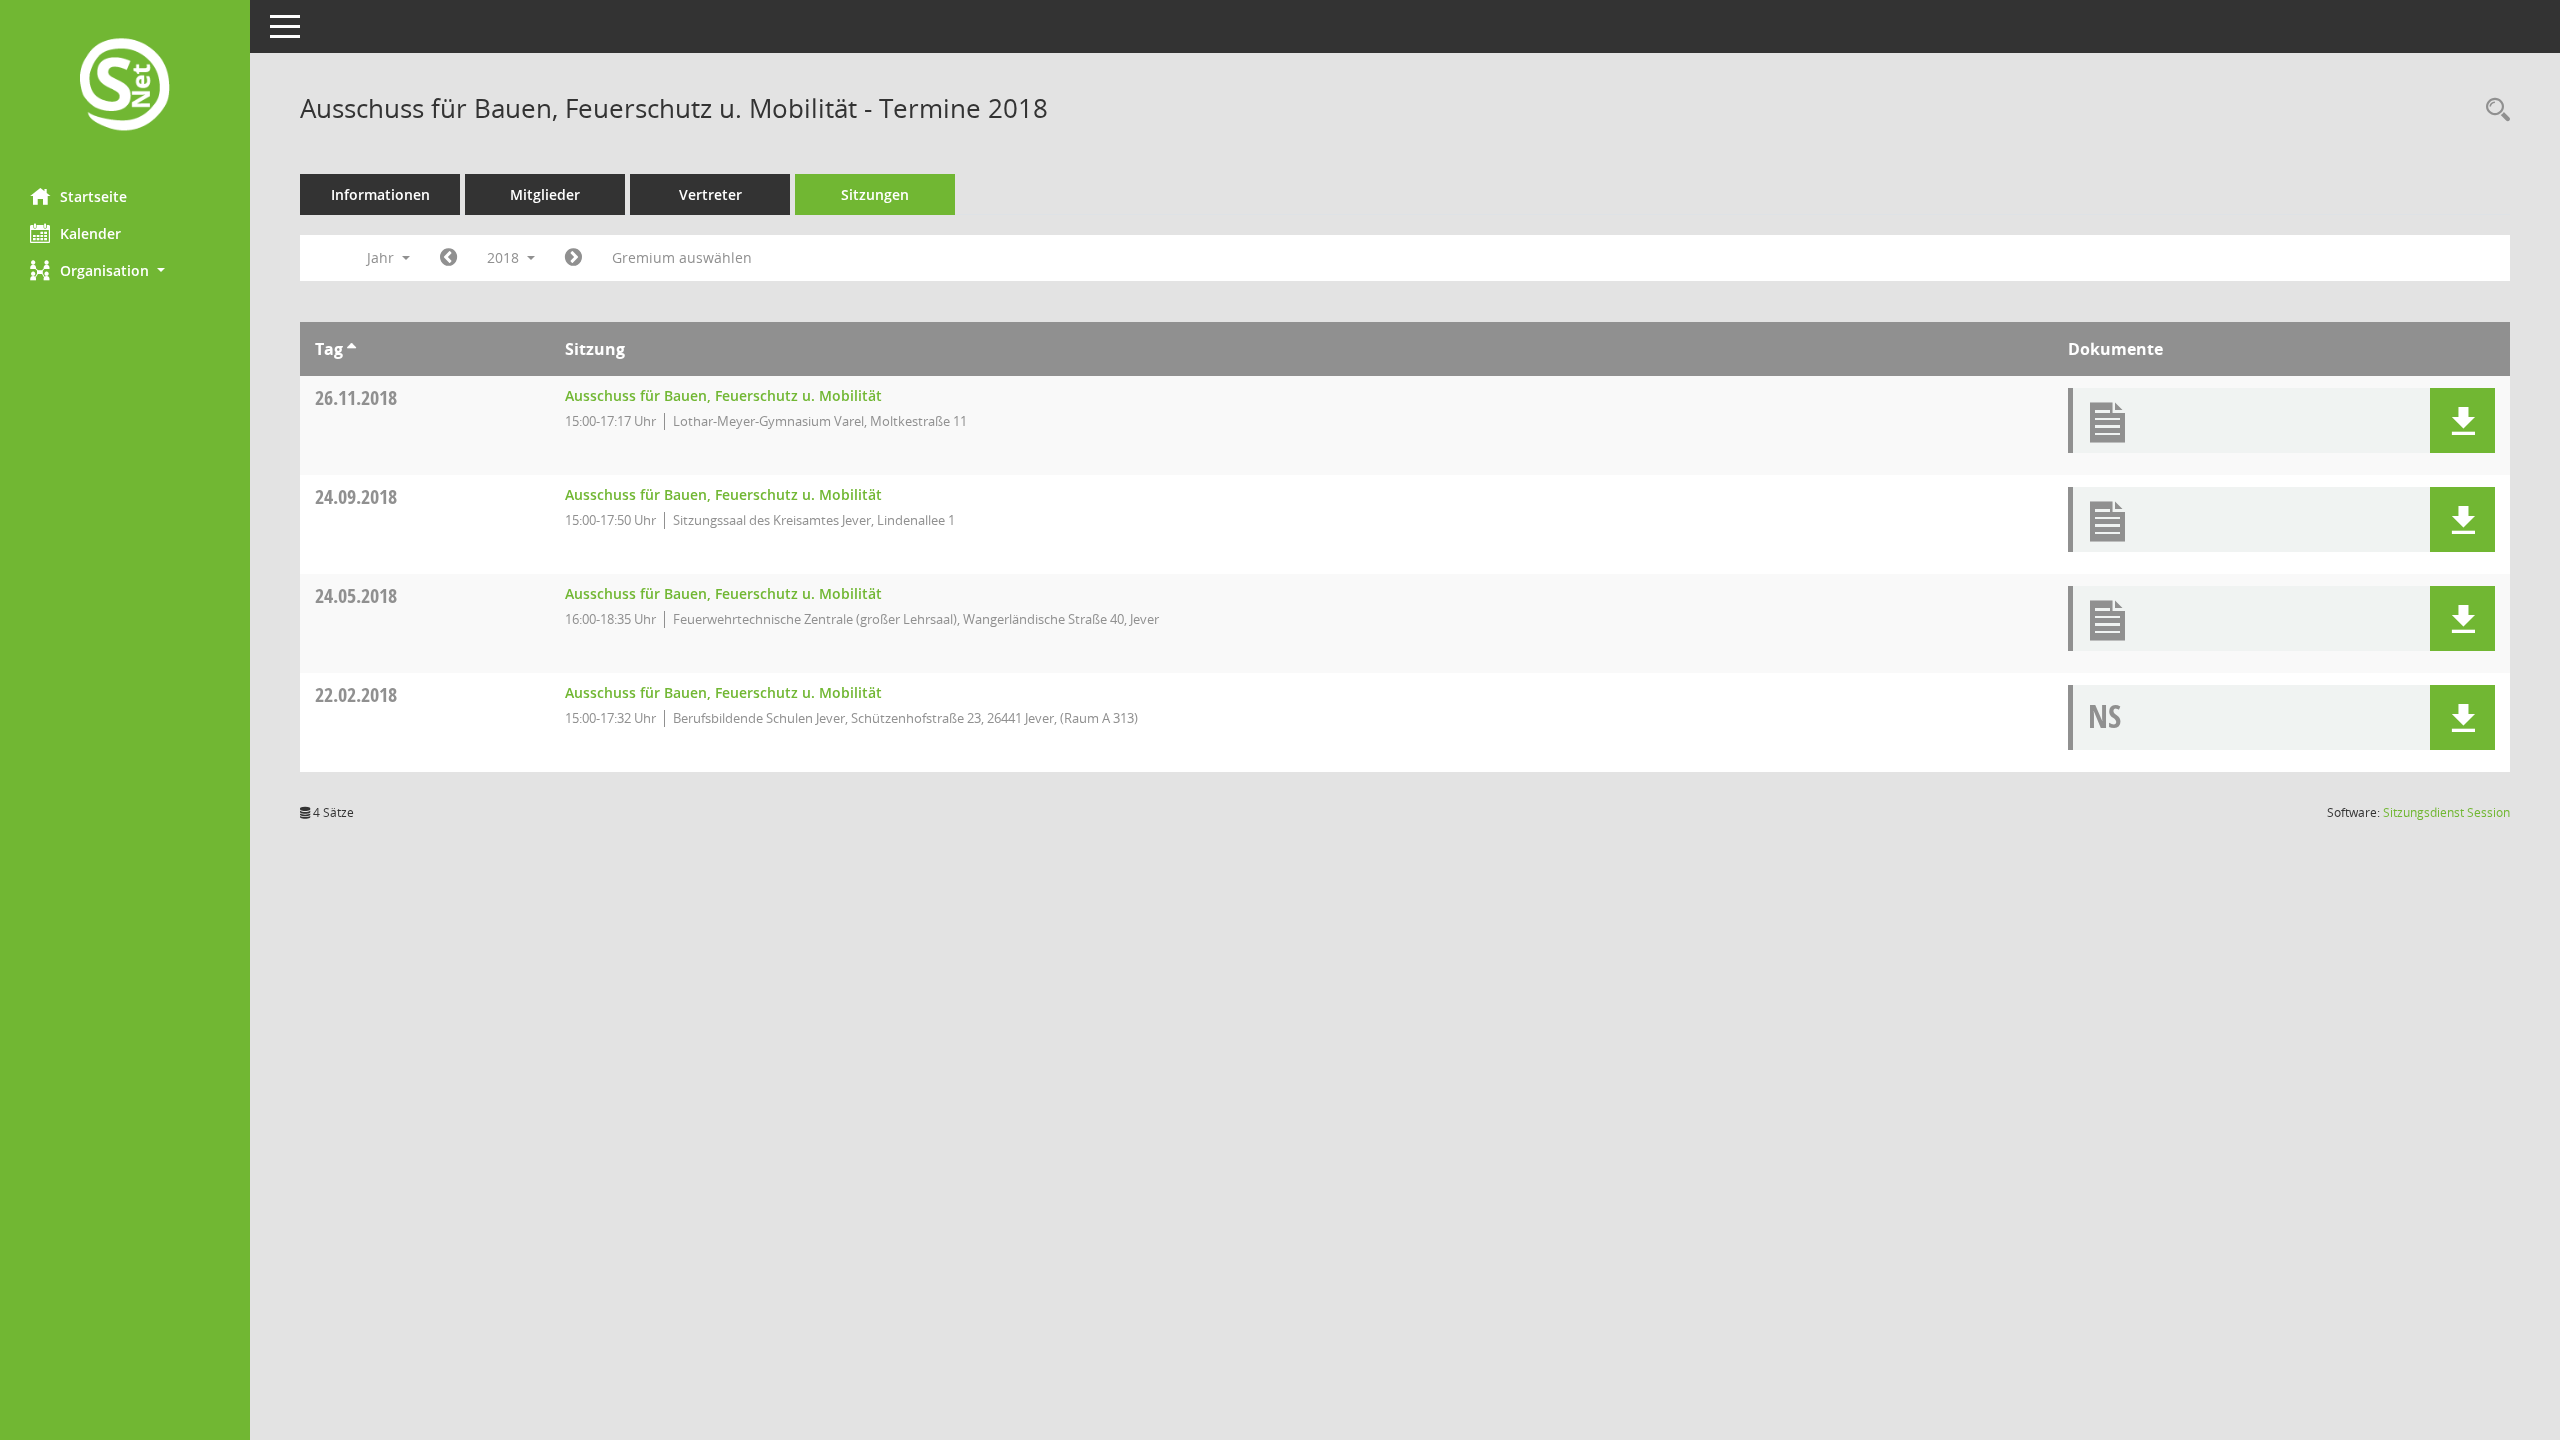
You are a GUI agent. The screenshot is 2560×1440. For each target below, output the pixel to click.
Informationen (380, 194)
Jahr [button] (382, 257)
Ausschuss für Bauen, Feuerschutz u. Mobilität (723, 395)
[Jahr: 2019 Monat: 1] (573, 258)
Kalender (90, 233)
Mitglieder (545, 194)
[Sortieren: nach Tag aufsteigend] (351, 349)
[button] (125, 270)
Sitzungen (875, 194)
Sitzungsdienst (2446, 812)
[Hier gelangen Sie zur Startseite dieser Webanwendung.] (125, 86)
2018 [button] (505, 257)
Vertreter (710, 194)
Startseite (93, 196)
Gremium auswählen (682, 257)
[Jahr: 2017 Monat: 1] (448, 258)
